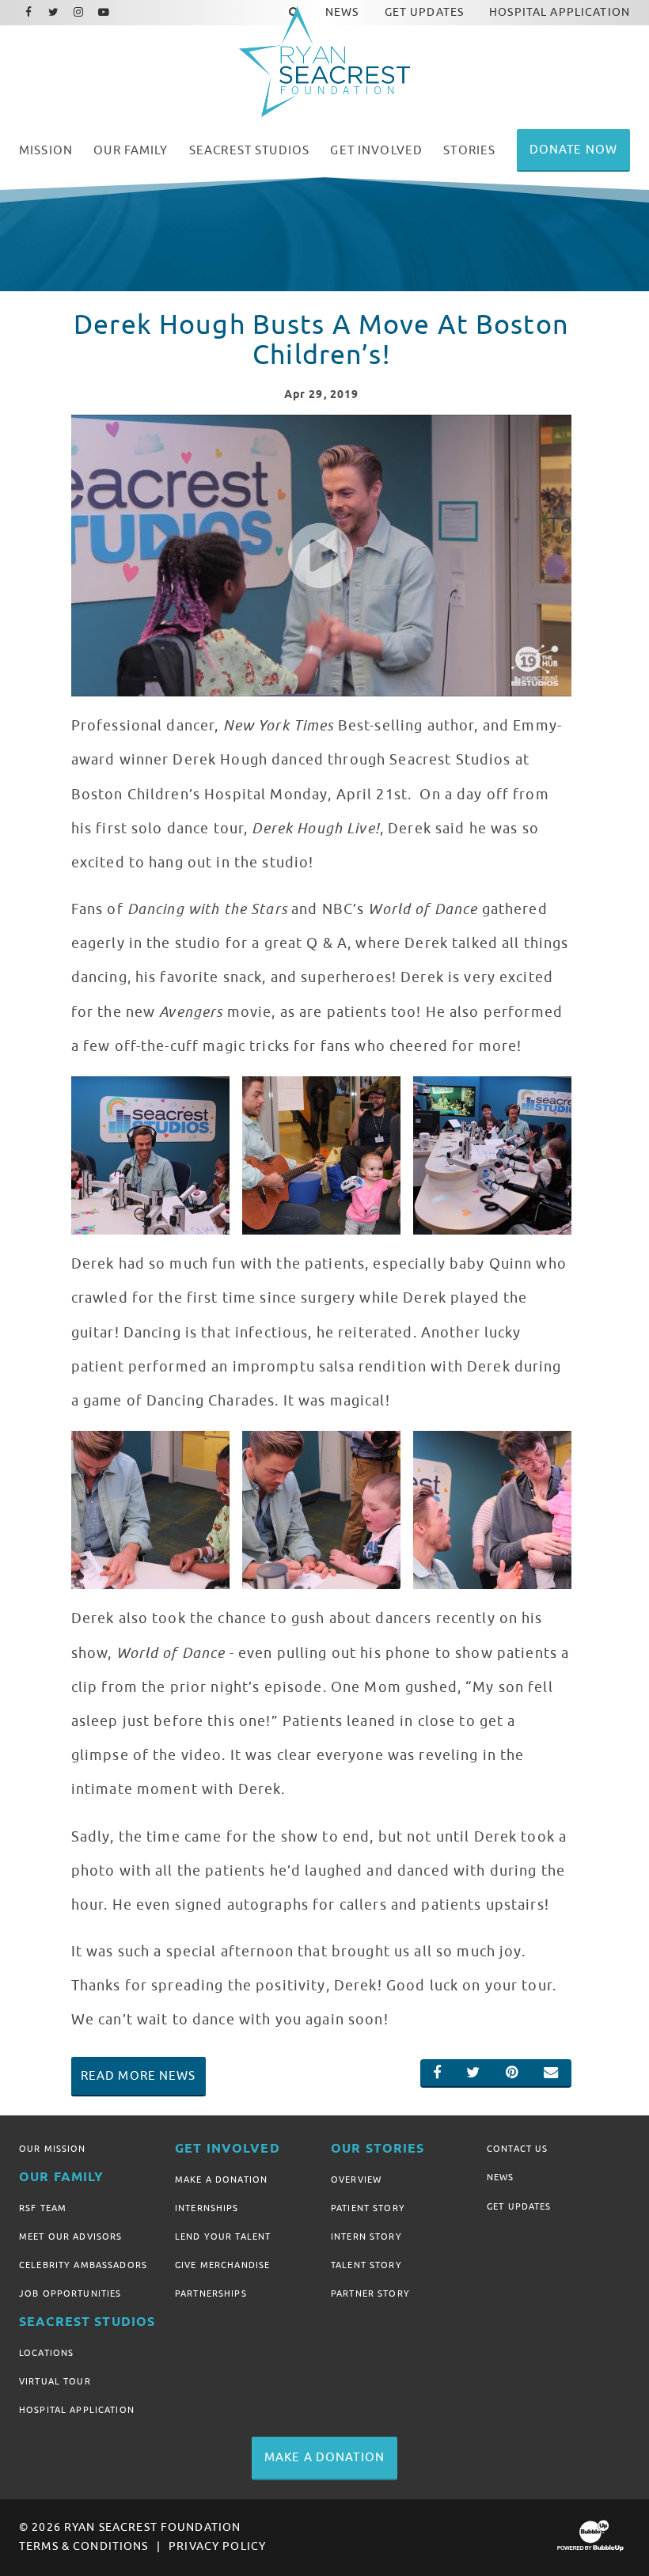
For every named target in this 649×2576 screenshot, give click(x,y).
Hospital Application (77, 2410)
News (501, 2177)
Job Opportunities (70, 2293)
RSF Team (43, 2208)
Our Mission (53, 2149)
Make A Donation (221, 2180)
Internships (207, 2208)
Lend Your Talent (223, 2236)
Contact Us (517, 2149)
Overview (356, 2180)
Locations (46, 2353)
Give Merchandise (222, 2265)
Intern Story (366, 2236)
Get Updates (519, 2206)
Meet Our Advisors (70, 2236)
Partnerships (211, 2293)
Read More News (139, 2076)
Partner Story (370, 2293)
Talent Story (366, 2265)
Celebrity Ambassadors (83, 2265)
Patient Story (368, 2208)
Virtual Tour (55, 2381)
